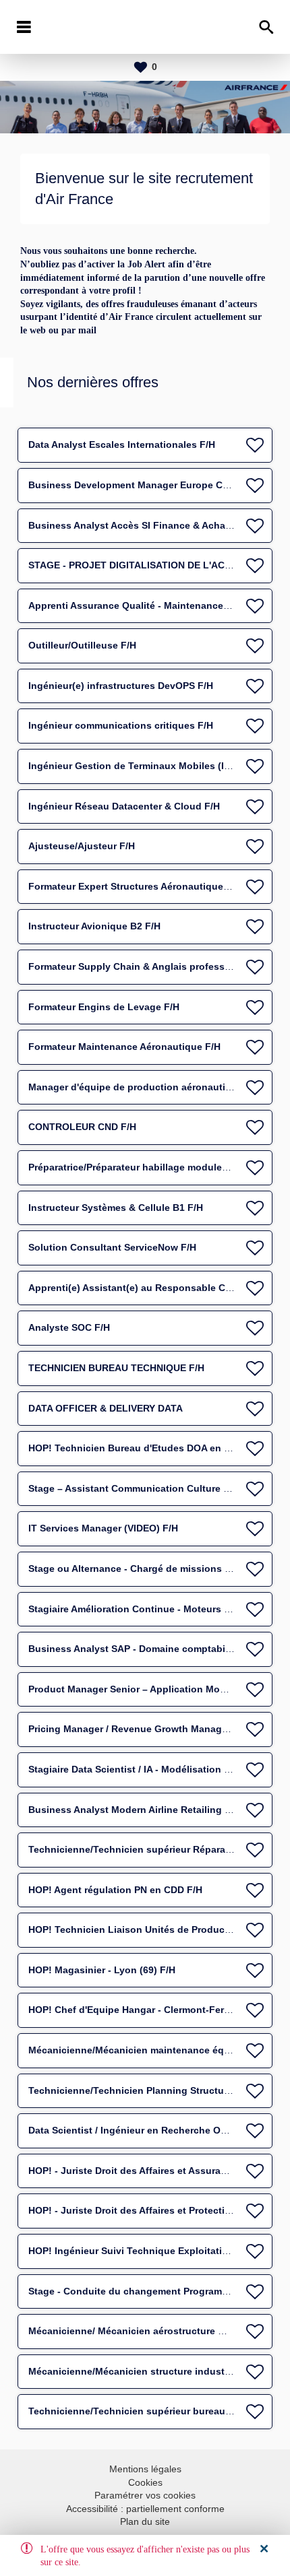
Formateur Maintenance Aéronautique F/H (124, 1047)
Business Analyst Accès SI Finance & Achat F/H (138, 525)
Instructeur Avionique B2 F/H (94, 926)
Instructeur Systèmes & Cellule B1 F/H (116, 1208)
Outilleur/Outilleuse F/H (82, 645)
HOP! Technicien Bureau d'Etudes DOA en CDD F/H (145, 1448)
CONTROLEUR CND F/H (82, 1127)
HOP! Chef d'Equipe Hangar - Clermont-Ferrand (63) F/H (156, 2010)
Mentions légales (145, 2469)
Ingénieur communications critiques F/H (121, 725)
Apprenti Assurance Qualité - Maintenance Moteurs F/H (155, 605)
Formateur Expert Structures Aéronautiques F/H (138, 886)
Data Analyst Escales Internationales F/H (122, 444)
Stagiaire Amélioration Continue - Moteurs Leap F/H (147, 1609)
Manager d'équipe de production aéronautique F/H (145, 1087)
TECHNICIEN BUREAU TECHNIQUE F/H (116, 1368)
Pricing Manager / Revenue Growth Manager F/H (139, 1729)
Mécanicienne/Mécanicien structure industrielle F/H (147, 2371)
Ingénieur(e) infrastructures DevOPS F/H (121, 686)
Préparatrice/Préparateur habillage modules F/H (137, 1167)
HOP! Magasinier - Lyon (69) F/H (102, 1970)
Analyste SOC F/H (69, 1327)
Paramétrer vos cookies (145, 2495)
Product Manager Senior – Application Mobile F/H (142, 1689)
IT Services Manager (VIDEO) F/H (103, 1528)
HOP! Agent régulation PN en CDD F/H (115, 1890)
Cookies (145, 2482)
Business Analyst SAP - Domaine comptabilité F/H (143, 1649)
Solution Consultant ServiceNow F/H (112, 1247)
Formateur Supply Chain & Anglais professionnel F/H (150, 966)
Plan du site (145, 2521)
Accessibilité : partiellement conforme (145, 2509)
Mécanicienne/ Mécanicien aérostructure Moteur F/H (148, 2331)
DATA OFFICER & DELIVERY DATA (106, 1408)
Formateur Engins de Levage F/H (104, 1007)
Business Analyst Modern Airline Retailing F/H (134, 1810)
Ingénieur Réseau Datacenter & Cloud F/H (124, 806)
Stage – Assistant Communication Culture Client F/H (148, 1488)
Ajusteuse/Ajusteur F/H (82, 846)
